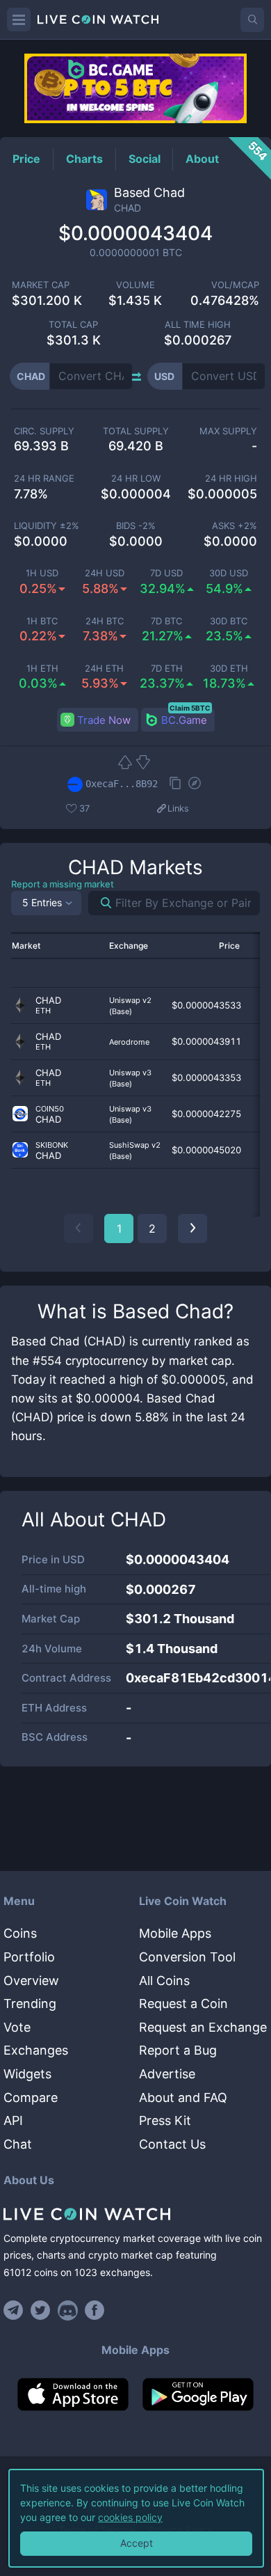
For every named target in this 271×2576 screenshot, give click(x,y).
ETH (43, 1011)
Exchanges (36, 2050)
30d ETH (229, 669)
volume (135, 285)
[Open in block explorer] (195, 784)
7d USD (166, 573)
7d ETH (167, 669)
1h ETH (42, 669)
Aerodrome (129, 1042)
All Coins (164, 1981)
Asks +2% (235, 526)
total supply (136, 431)
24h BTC (105, 621)
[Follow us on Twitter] (41, 2310)
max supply (228, 431)
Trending (30, 2004)
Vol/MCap (235, 285)
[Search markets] (100, 903)
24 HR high (231, 479)
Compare (31, 2097)
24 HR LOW (136, 479)
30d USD (229, 573)
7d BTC (166, 621)
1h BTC (42, 621)
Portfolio (29, 1957)
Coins (20, 1933)
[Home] (135, 2214)
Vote (17, 2027)
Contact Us (172, 2144)
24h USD (105, 573)
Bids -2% (136, 526)
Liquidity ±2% (47, 526)
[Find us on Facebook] (95, 2310)
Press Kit (165, 2120)
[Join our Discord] (68, 2310)
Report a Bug (178, 2050)
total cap (73, 325)
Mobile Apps (175, 1933)
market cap (41, 285)
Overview (31, 1981)
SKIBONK (52, 1145)
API (13, 2120)
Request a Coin (183, 2004)
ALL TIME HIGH (198, 325)
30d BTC (229, 621)
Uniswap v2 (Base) (130, 1006)
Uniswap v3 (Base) (130, 1078)
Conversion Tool (187, 1957)
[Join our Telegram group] (15, 2310)
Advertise (167, 2074)
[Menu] (19, 19)
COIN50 (50, 1109)
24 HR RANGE (44, 479)
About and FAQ (183, 2097)
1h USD (42, 573)
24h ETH (104, 669)
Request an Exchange (203, 2027)
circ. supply (44, 431)
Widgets (27, 2074)
